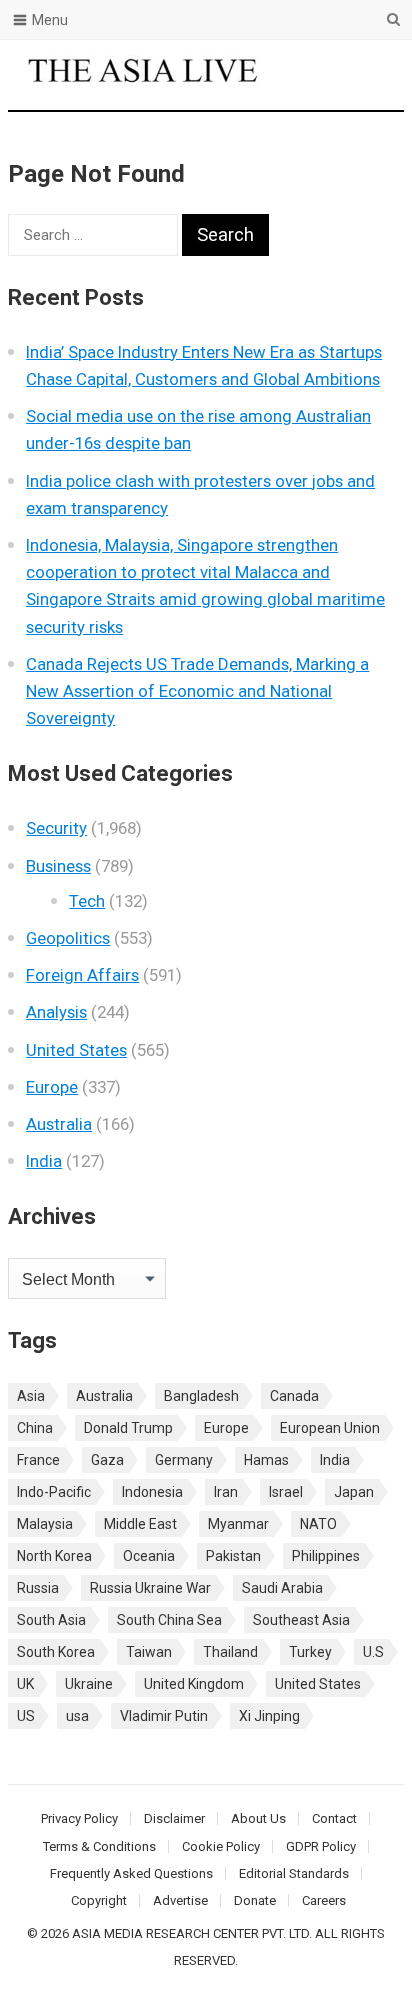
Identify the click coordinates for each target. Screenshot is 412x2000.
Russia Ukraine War (150, 1588)
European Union (330, 1428)
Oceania (149, 1556)
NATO (318, 1524)
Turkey (310, 1652)
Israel (286, 1492)
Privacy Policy (79, 1818)
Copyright (99, 1900)
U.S (373, 1652)
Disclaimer (174, 1818)
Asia (31, 1396)
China (35, 1428)
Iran (226, 1492)
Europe (52, 1087)
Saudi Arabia (282, 1588)
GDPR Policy (321, 1846)
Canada (294, 1396)
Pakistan (233, 1556)
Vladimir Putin (164, 1716)
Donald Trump (128, 1428)
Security (56, 828)
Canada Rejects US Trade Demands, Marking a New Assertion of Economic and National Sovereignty (197, 691)
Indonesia (152, 1492)
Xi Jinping (269, 1716)
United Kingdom (194, 1684)
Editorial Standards (294, 1873)
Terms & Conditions (99, 1846)
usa (77, 1716)
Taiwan (149, 1652)
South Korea (56, 1652)
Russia (38, 1588)
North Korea (54, 1556)
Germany (184, 1460)
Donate (255, 1900)
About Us (258, 1818)
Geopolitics (68, 938)
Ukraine (89, 1684)
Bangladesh (201, 1396)
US (26, 1716)
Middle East (140, 1524)
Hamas (266, 1460)
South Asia (51, 1620)
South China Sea (169, 1620)
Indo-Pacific (54, 1492)
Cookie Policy (221, 1846)
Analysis (56, 1012)
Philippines (326, 1556)
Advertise (180, 1900)
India (44, 1161)
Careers (324, 1900)
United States (76, 1050)
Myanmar (238, 1524)
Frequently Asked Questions (131, 1873)
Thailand (230, 1652)
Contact (334, 1818)
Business (58, 866)
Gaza (107, 1460)
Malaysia (45, 1524)
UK (25, 1684)
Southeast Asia (301, 1620)
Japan (354, 1492)
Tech (87, 901)
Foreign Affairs (82, 975)
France (38, 1460)
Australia (59, 1124)
